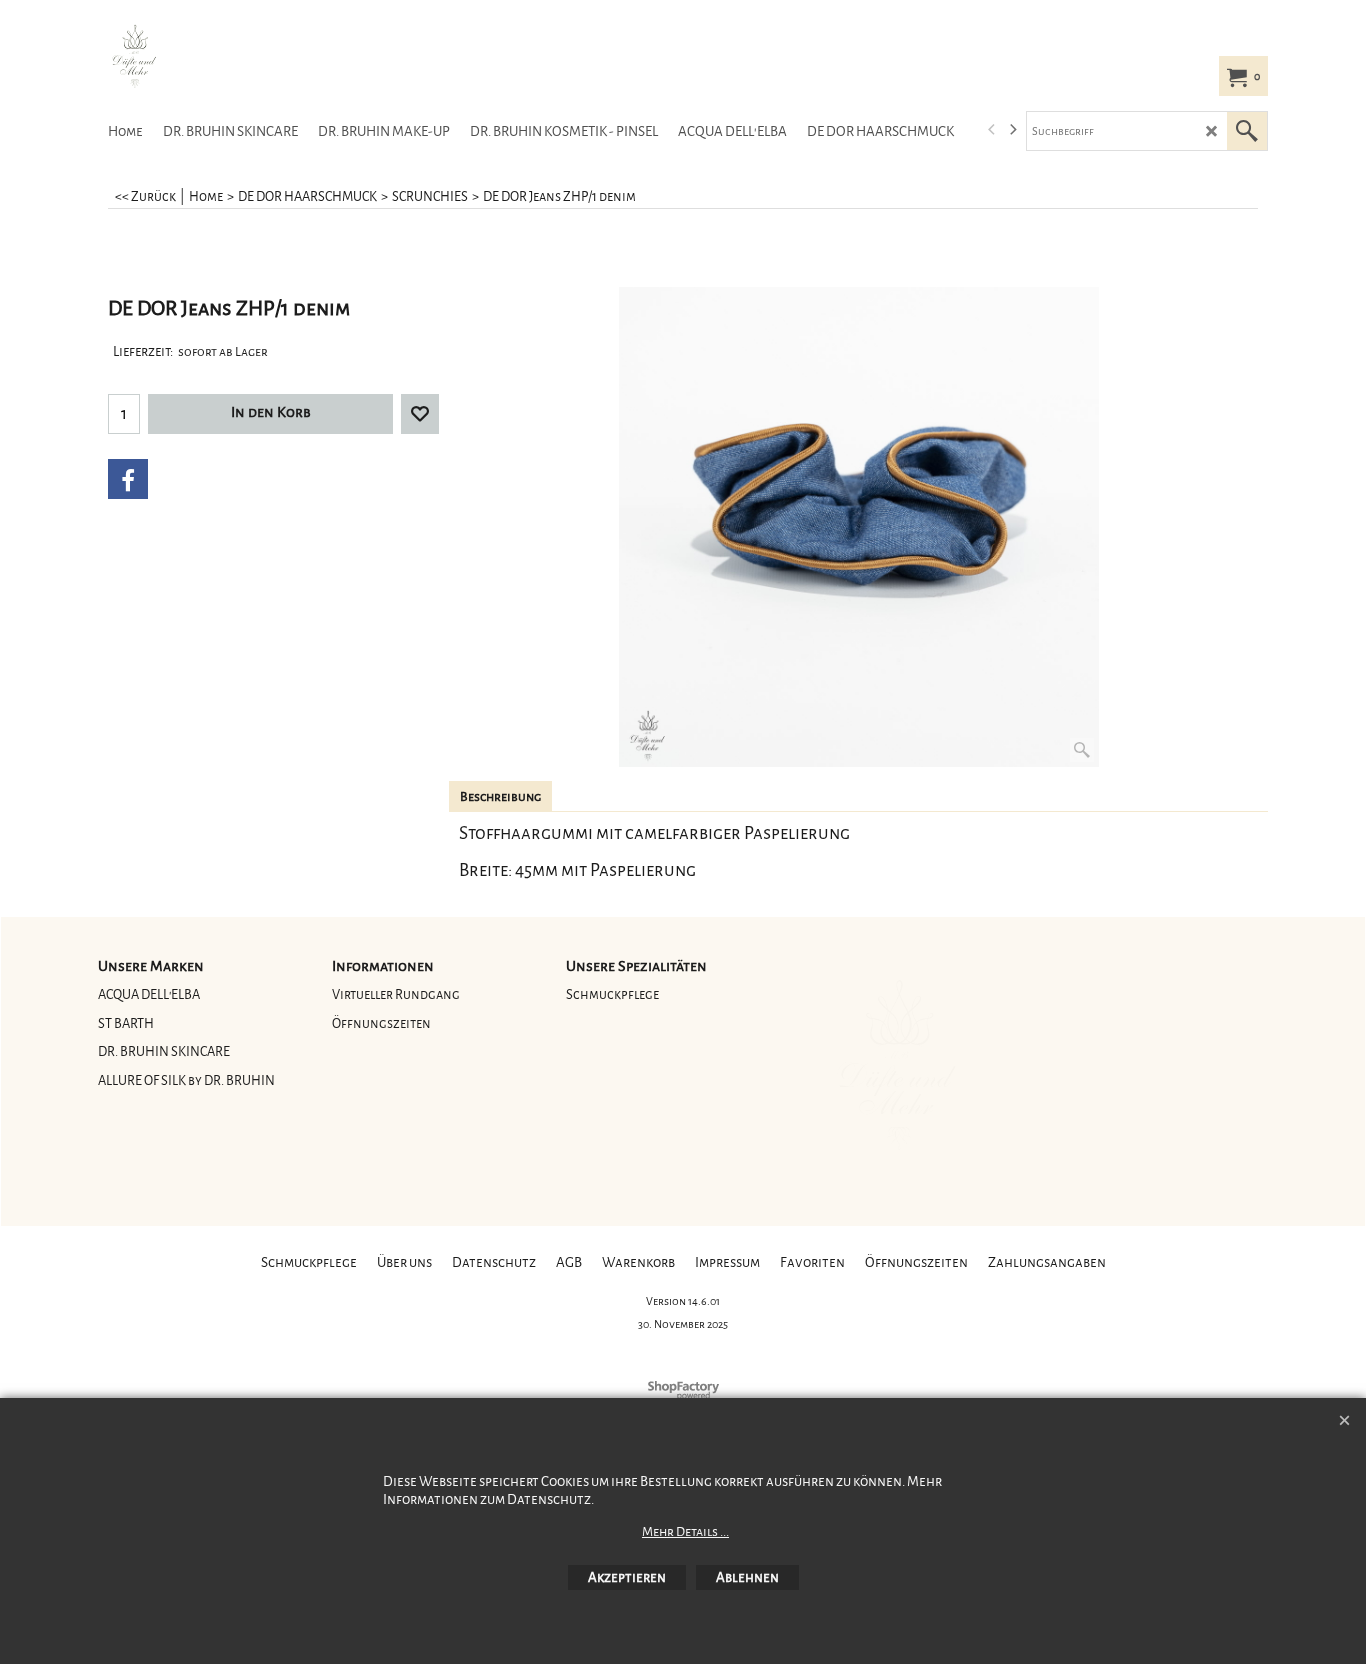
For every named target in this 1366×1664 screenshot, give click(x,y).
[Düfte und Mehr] (248, 56)
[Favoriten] (420, 414)
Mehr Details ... (685, 1532)
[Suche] (1247, 131)
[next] (1012, 130)
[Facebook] (128, 479)
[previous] (992, 130)
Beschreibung (500, 797)
